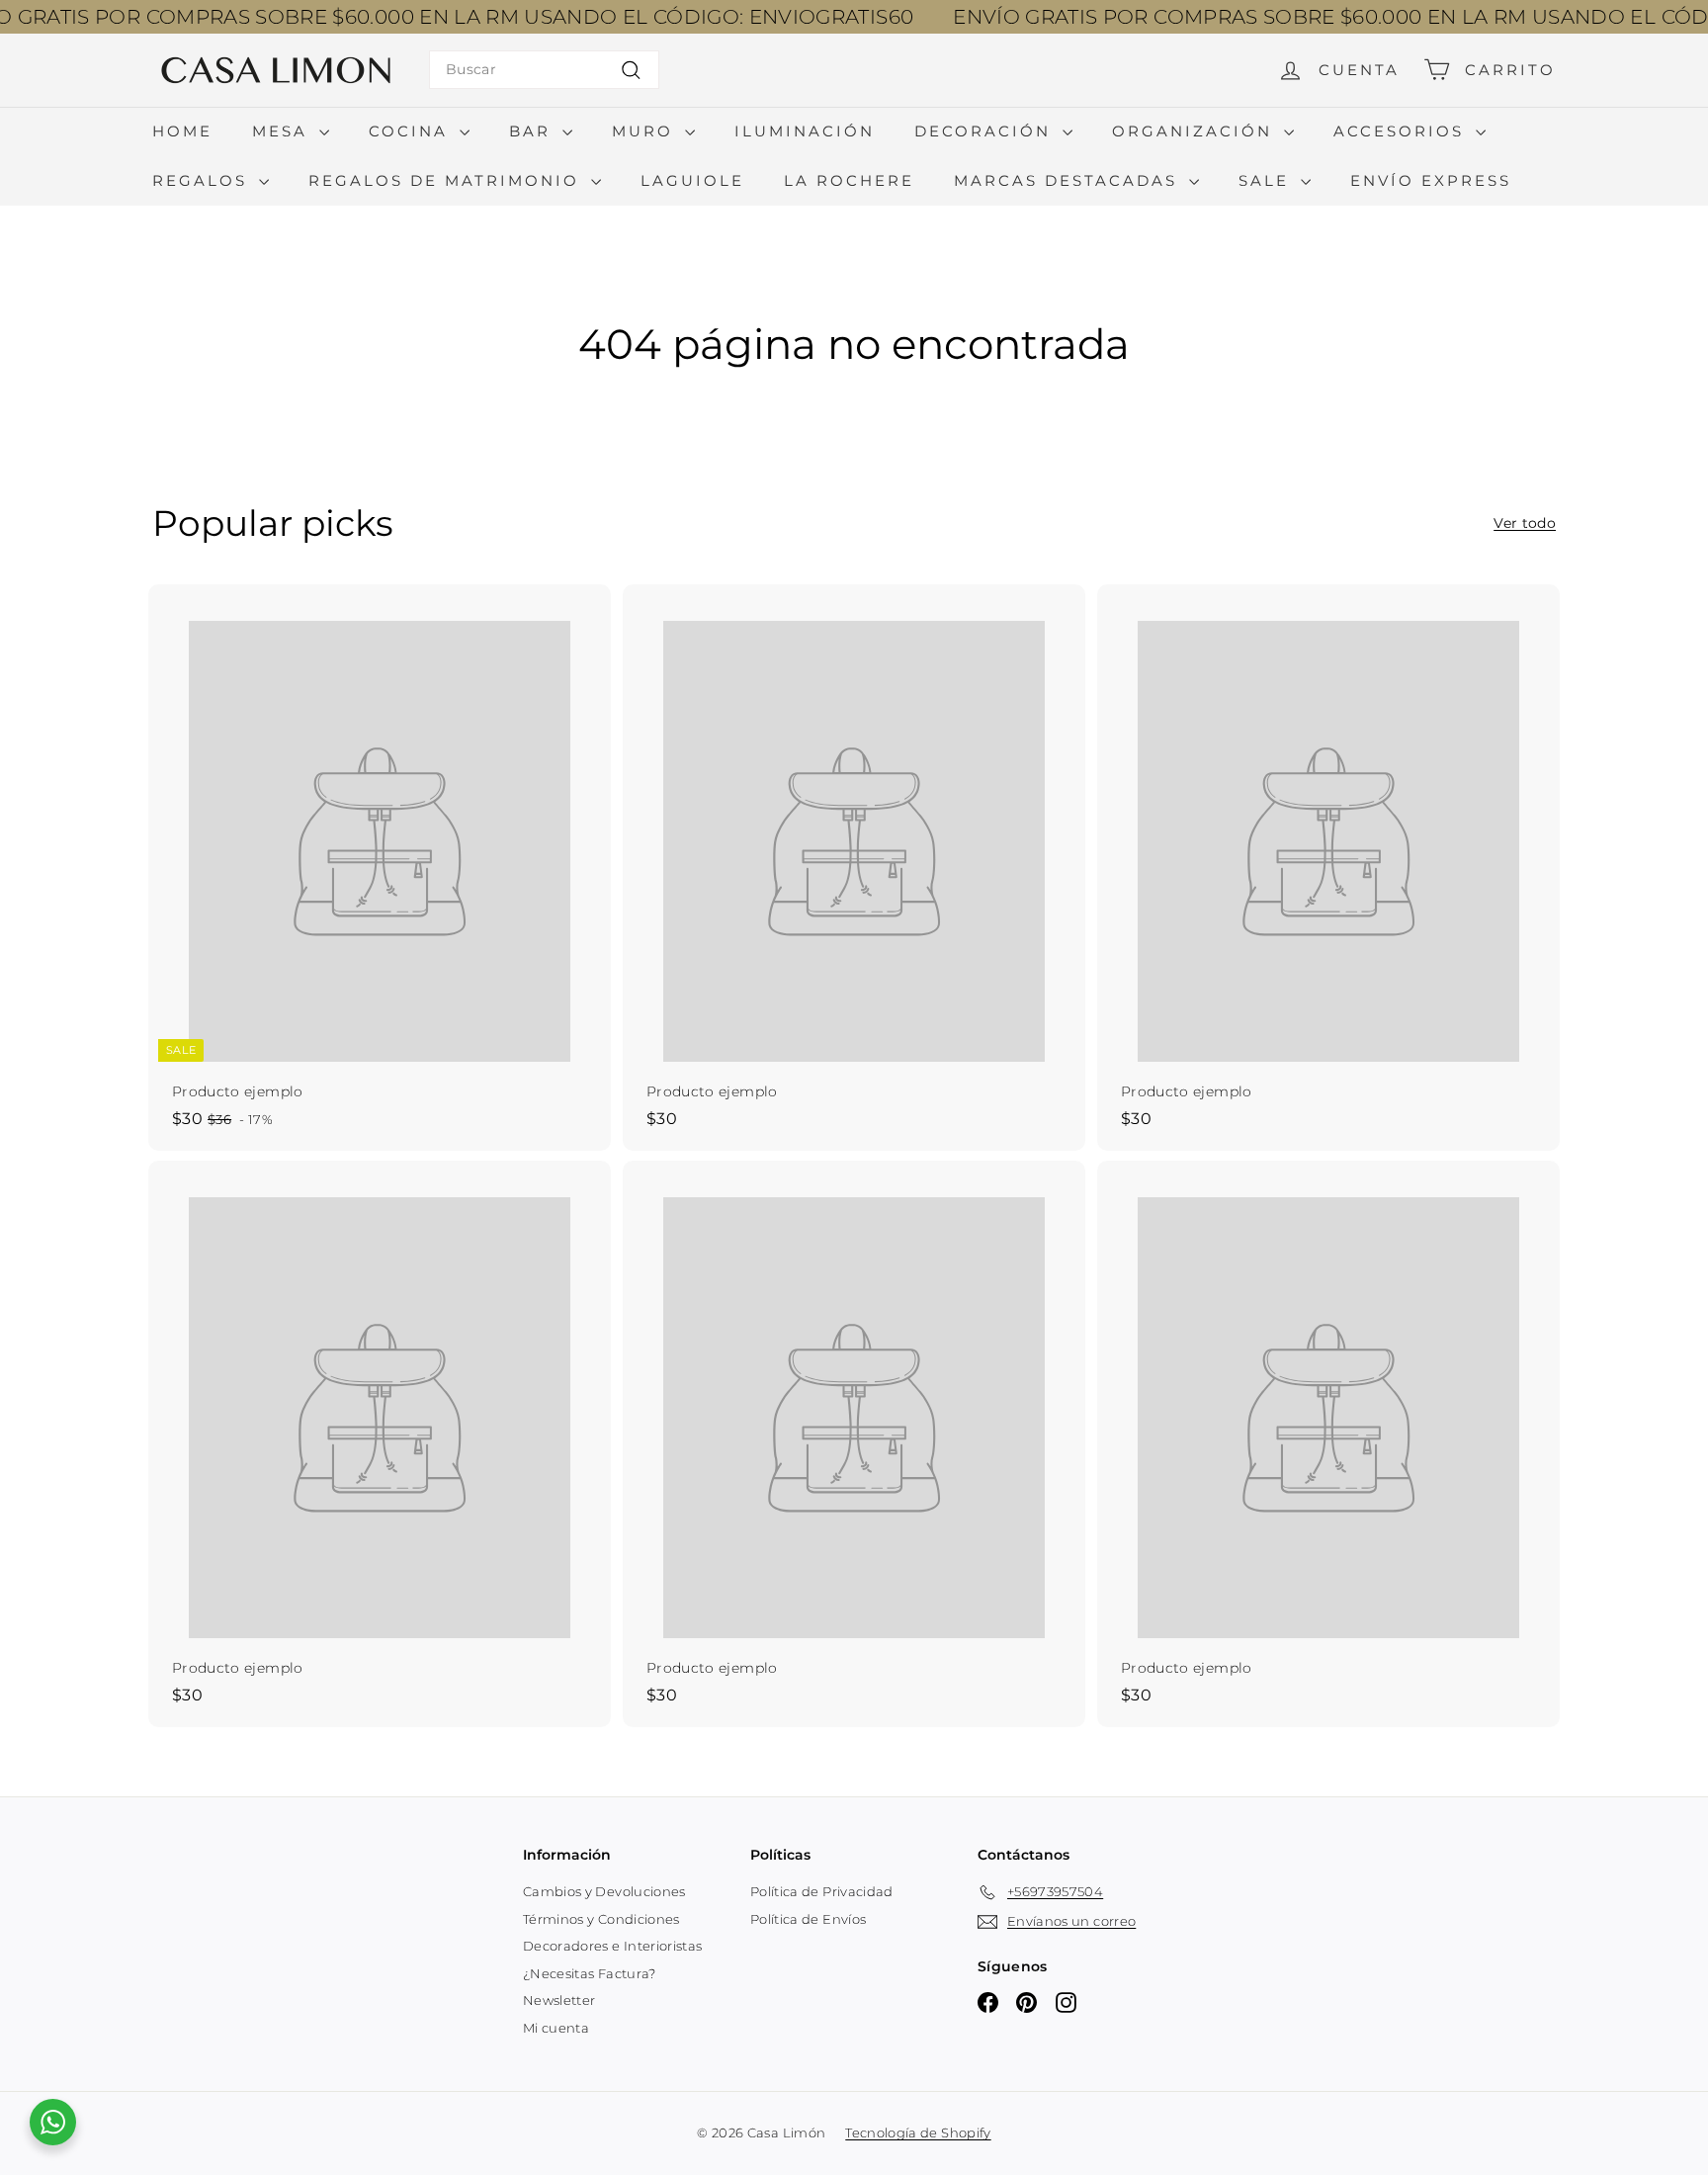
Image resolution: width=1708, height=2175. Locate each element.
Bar (533, 131)
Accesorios (1402, 131)
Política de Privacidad (822, 1891)
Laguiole (692, 180)
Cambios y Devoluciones (604, 1891)
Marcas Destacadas (1069, 180)
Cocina (412, 131)
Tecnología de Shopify (918, 2132)
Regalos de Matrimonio (447, 180)
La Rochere (849, 180)
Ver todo (1525, 523)
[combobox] (544, 70)
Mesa (283, 131)
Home (182, 131)
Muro (646, 131)
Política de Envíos (808, 1919)
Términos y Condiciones (601, 1919)
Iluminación (805, 131)
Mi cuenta (556, 2028)
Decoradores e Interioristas (612, 1946)
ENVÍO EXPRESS (1431, 180)
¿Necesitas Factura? (590, 1973)
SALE (1267, 180)
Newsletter (559, 2000)
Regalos (203, 180)
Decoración (986, 131)
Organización (1196, 131)
